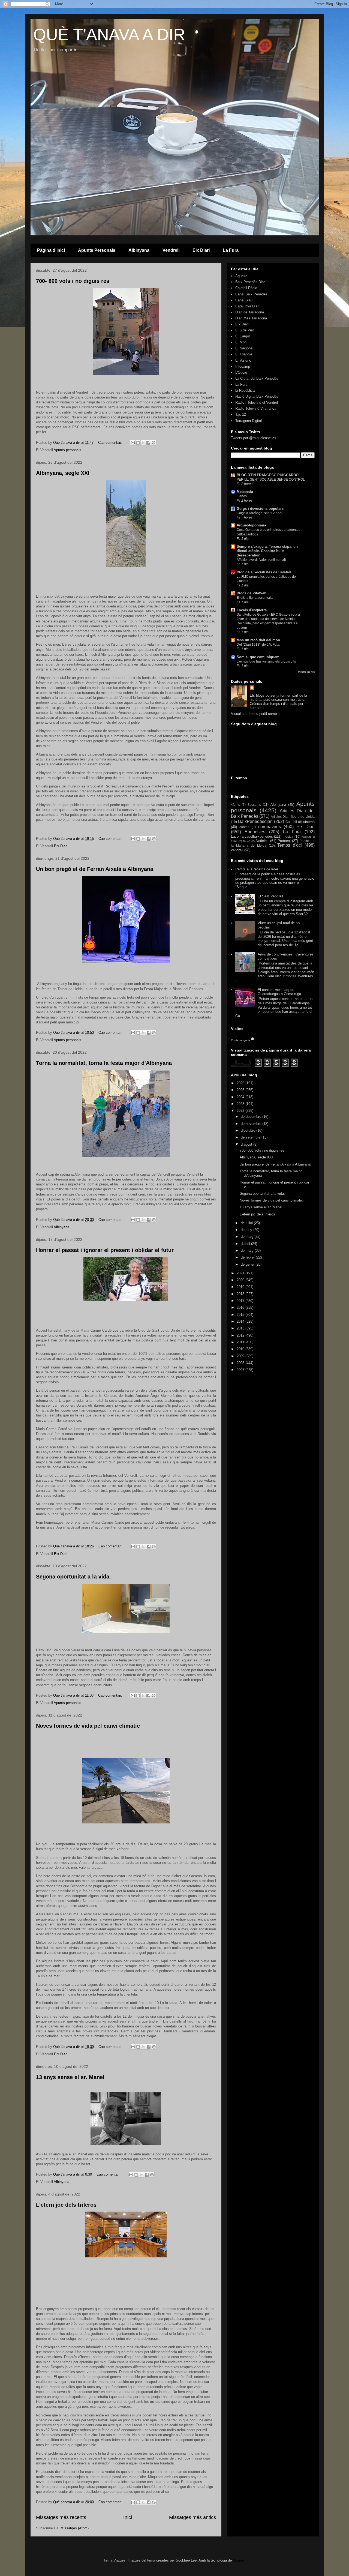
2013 (241, 1328)
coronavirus (270, 827)
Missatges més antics (192, 2517)
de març (248, 1250)
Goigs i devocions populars (260, 509)
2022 (241, 1111)
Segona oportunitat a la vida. (73, 1577)
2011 (241, 1342)
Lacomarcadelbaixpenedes (252, 836)
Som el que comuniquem (258, 657)
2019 (241, 1287)
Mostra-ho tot (306, 672)
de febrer (248, 1257)
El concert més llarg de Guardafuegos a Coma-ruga (279, 992)
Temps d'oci (290, 845)
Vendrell (171, 250)
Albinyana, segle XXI (63, 473)
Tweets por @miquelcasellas (254, 438)
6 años (242, 496)
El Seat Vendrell (270, 896)
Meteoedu (245, 492)
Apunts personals (67, 450)
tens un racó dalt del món (258, 640)
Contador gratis (241, 1040)
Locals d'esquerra (252, 610)
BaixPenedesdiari (255, 821)
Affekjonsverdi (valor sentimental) (261, 560)
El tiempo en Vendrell (273, 785)
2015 (241, 1315)
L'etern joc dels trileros (66, 2205)
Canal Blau (244, 300)
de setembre (251, 1137)
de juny (247, 1230)
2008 (241, 1363)
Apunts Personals (97, 250)
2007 (241, 1370)
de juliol (247, 1223)
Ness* (247, 841)
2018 (241, 1294)
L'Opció (241, 372)
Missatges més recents (61, 2517)
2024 (241, 1097)
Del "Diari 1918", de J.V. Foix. (258, 645)
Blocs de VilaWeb (252, 593)
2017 (241, 1301)
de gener (248, 1264)
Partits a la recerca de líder (257, 869)
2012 (241, 1335)
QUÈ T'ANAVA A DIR (109, 35)
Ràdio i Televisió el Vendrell (257, 402)
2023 (241, 1104)
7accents (254, 805)
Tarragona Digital (249, 421)
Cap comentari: (111, 443)
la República (245, 390)
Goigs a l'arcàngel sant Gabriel (259, 513)
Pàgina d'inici (51, 250)
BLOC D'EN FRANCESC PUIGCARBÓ (268, 475)
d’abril (246, 1244)
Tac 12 (241, 414)
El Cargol (243, 336)
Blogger (239, 2560)
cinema (309, 822)
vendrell (237, 850)
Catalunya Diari (247, 306)
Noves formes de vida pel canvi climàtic (88, 1726)
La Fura (231, 250)
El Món (241, 342)
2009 (241, 1356)
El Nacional (244, 348)
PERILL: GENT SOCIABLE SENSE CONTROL (271, 480)
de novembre (252, 1124)
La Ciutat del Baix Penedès (257, 378)
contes (244, 827)
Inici (128, 2517)
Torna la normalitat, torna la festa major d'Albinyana (104, 1063)
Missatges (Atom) (75, 2528)
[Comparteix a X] (143, 443)
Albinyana (139, 250)
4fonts (235, 805)
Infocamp (243, 366)
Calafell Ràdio (246, 288)
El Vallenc (243, 360)
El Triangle (244, 354)
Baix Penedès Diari (250, 282)
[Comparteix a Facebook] (148, 443)
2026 (241, 1083)
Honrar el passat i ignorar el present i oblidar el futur (105, 1250)
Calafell (291, 822)
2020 (241, 1280)
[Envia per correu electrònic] (133, 443)
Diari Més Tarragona (251, 318)
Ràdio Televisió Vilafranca (256, 408)
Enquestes (255, 832)
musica (288, 836)
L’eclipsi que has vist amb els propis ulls (266, 661)
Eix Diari (201, 250)
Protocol (284, 841)
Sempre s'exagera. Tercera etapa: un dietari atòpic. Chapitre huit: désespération (267, 551)
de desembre (252, 1117)
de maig (248, 1237)
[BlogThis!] (138, 443)
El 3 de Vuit (245, 330)
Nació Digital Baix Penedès (257, 396)
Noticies (262, 841)
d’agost (247, 1144)
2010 (241, 1349)
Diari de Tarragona (250, 312)
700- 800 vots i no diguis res (73, 281)
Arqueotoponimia (251, 525)
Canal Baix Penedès (251, 294)
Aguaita (241, 276)
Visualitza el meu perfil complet (256, 714)
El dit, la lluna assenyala (255, 598)
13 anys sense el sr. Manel (70, 2077)
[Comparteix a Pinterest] (154, 443)
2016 (241, 1308)
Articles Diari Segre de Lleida (293, 817)
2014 (241, 1321)
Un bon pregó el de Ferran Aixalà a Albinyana (95, 869)
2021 (241, 1273)
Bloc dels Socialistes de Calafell (264, 572)
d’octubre (249, 1130)
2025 (241, 1090)
